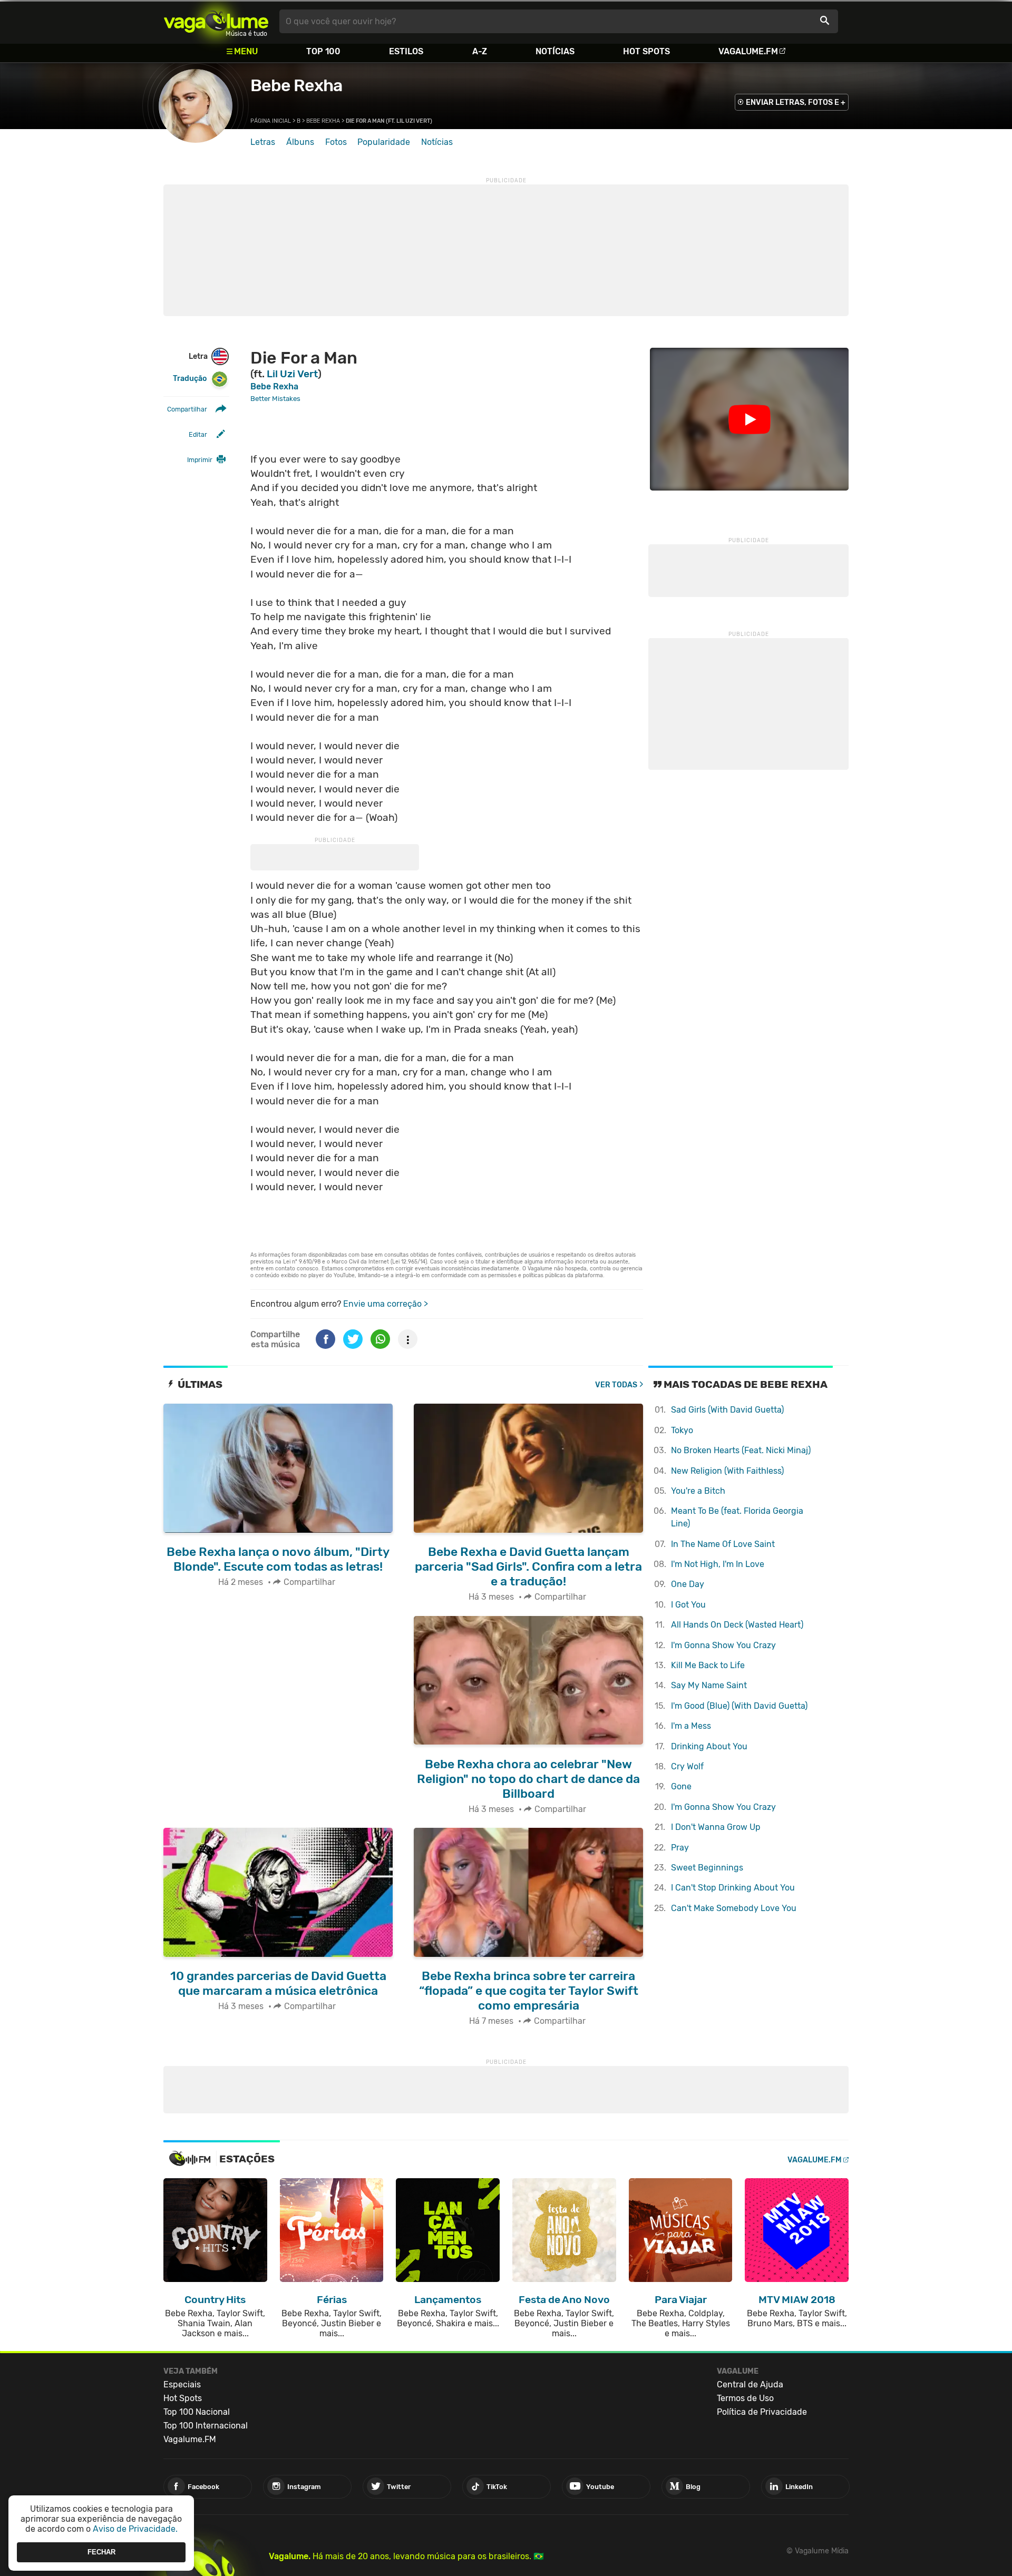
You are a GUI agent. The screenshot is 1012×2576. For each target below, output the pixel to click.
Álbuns (300, 142)
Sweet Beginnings (707, 1868)
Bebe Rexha (296, 85)
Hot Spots (646, 51)
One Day (688, 1584)
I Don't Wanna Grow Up (716, 1827)
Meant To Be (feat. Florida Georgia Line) (737, 1517)
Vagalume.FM (748, 51)
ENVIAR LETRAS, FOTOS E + (796, 102)
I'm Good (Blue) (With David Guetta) (739, 1706)
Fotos (336, 142)
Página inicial (271, 121)
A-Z (480, 51)
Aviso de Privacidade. (135, 2529)
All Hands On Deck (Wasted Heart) (737, 1625)
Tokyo (682, 1430)
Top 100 (323, 51)
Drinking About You (709, 1746)
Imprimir (200, 460)
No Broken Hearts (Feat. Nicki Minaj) (741, 1450)
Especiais (182, 2384)
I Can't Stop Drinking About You (733, 1888)
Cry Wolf (687, 1766)
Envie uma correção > (386, 1304)
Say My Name (709, 1685)
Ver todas (616, 1385)
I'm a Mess (691, 1726)
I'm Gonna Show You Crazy (723, 1645)
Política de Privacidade (762, 2412)
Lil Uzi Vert (292, 374)
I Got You (688, 1605)
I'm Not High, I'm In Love (718, 1564)
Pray (680, 1848)
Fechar (101, 2552)
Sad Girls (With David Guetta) (727, 1410)
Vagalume (216, 21)
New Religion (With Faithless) (727, 1471)
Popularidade (384, 142)
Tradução (190, 379)
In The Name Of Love (723, 1544)
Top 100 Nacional (197, 2412)
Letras (263, 142)
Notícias (555, 51)
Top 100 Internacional (206, 2426)
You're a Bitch (698, 1491)
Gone (681, 1786)
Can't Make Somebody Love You (734, 1908)
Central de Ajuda (750, 2384)
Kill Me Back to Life (708, 1665)
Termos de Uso (745, 2398)
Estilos (406, 51)
